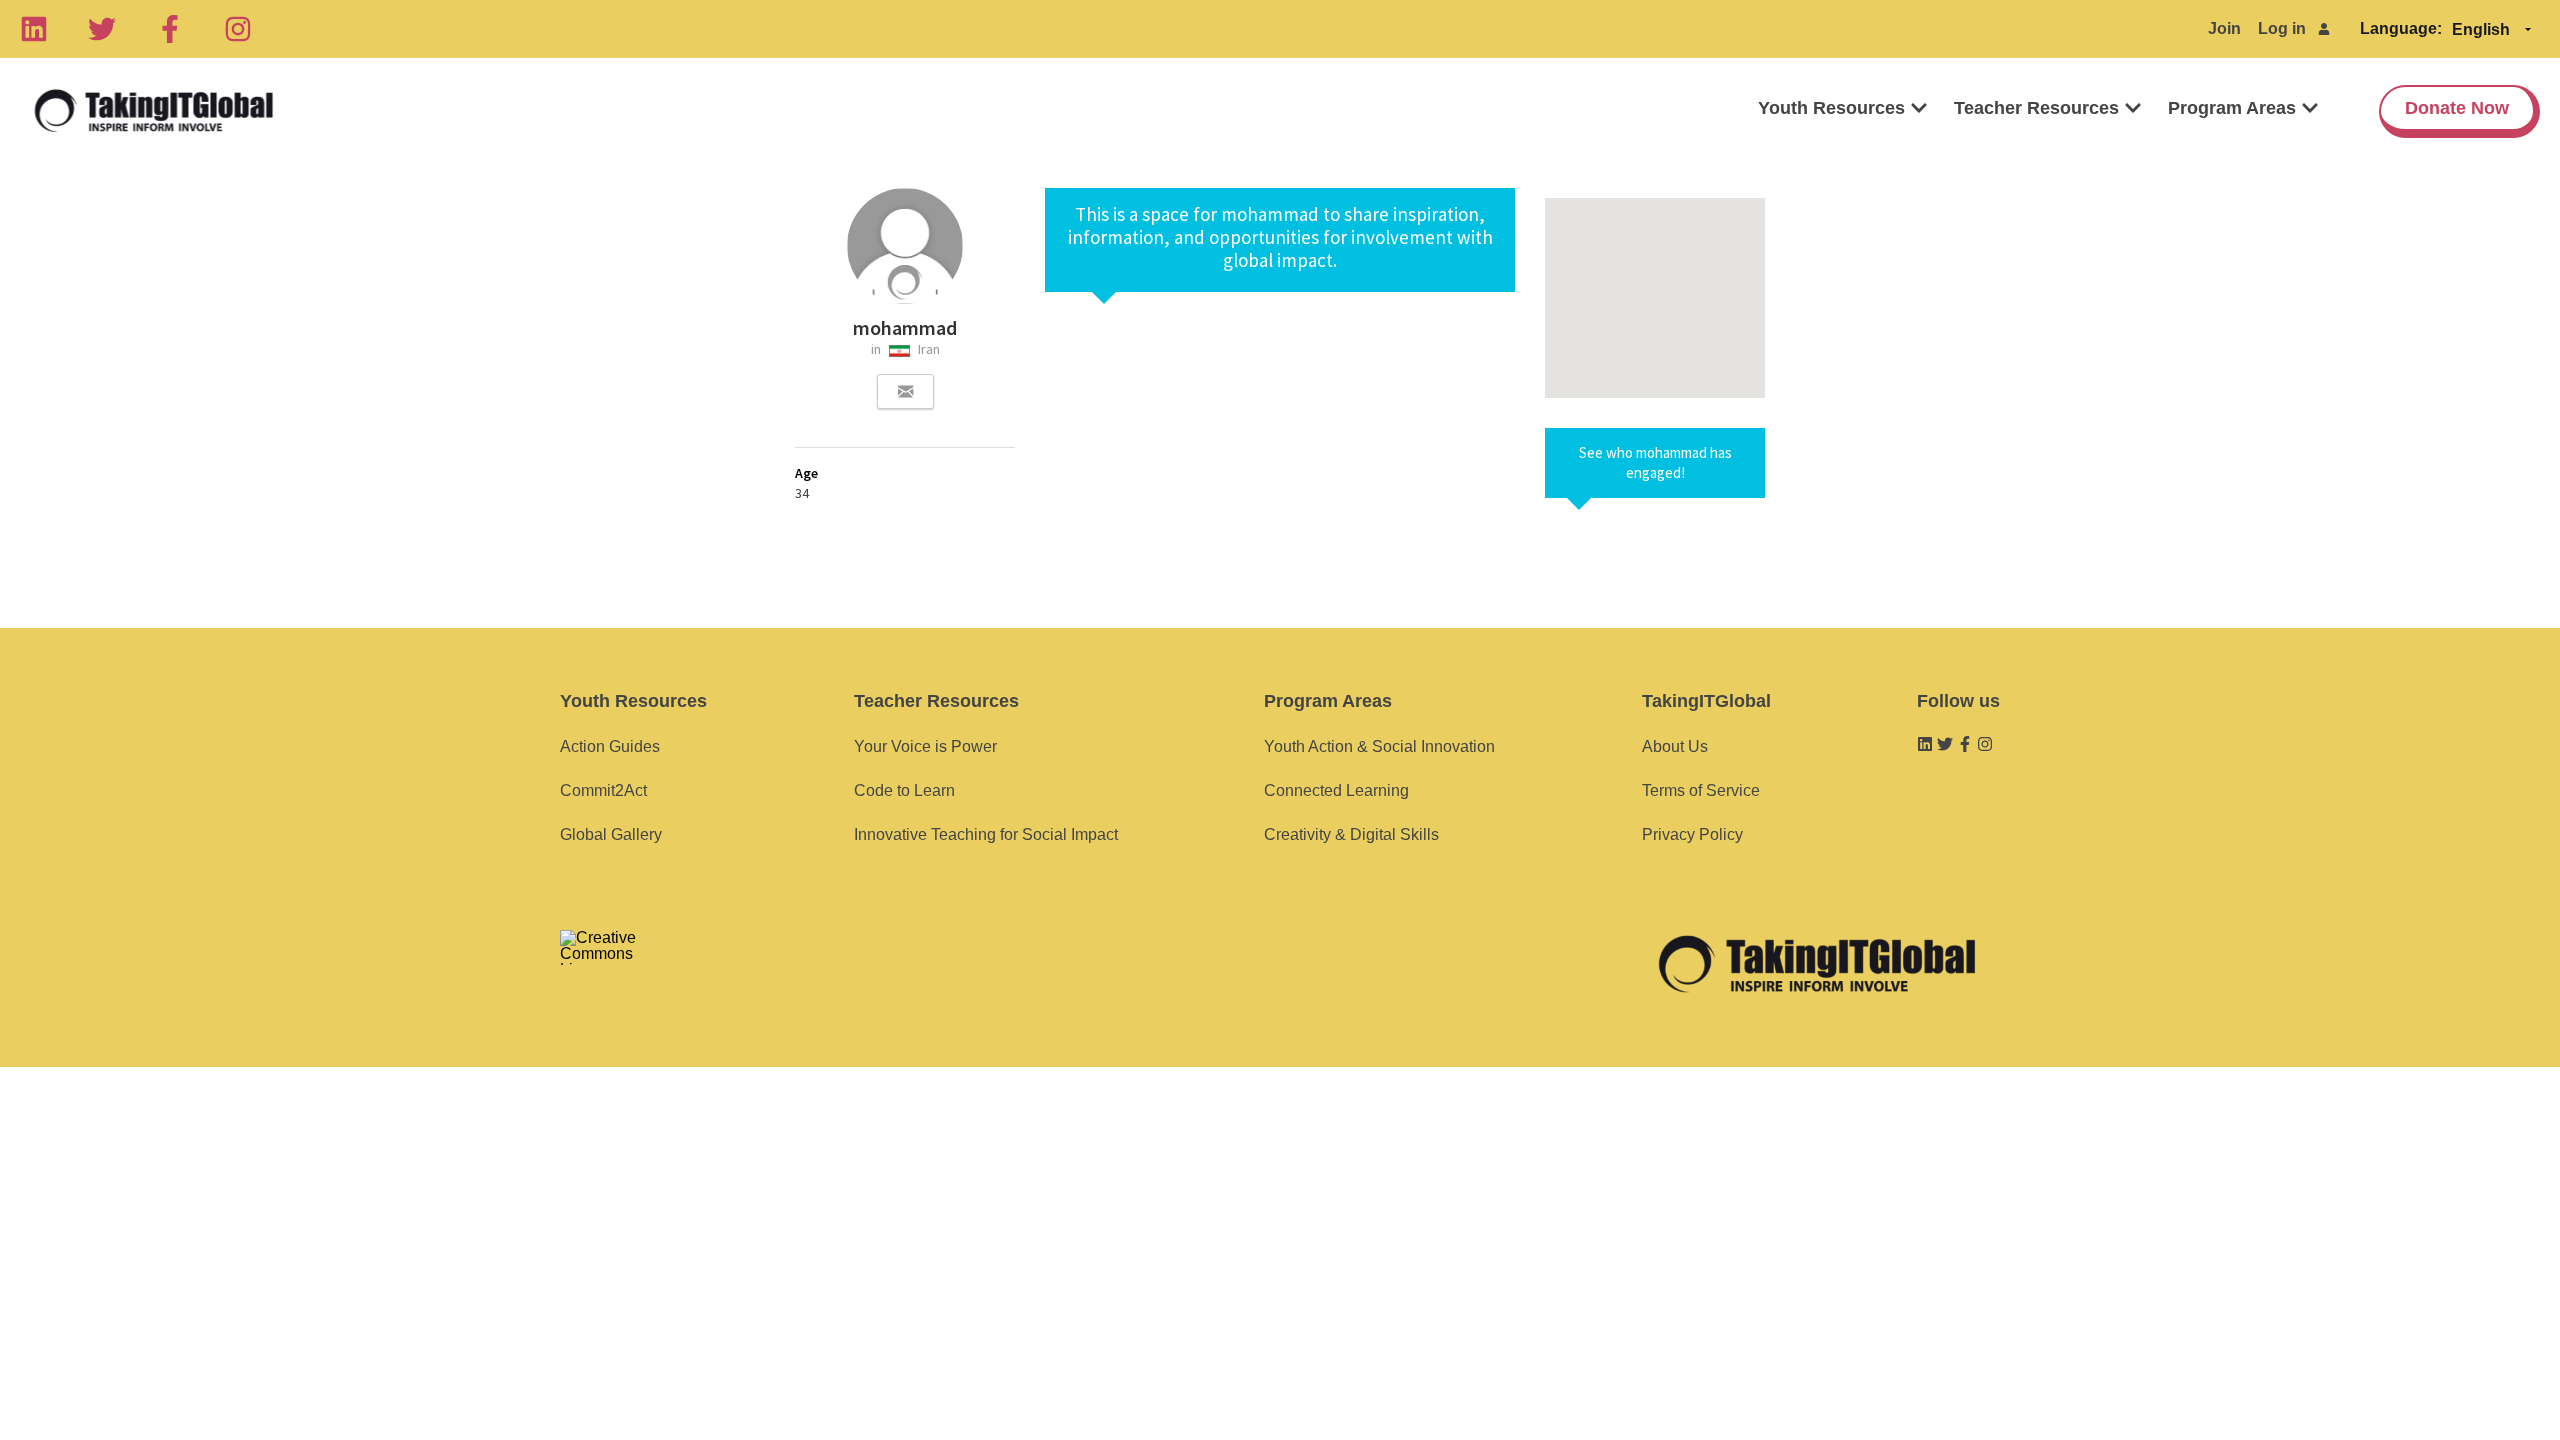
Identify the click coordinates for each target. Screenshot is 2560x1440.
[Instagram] (238, 29)
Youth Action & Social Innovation (1379, 746)
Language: (2401, 28)
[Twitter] (102, 29)
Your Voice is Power (925, 746)
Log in (2282, 28)
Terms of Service (1701, 790)
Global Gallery (611, 834)
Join (2224, 28)
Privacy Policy (1692, 834)
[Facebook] (170, 29)
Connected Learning (1336, 790)
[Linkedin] (34, 29)
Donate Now (2457, 108)
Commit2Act (603, 790)
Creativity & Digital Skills (1351, 834)
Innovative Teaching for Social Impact (986, 834)
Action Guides (610, 746)
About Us (1675, 746)
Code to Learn (904, 790)
